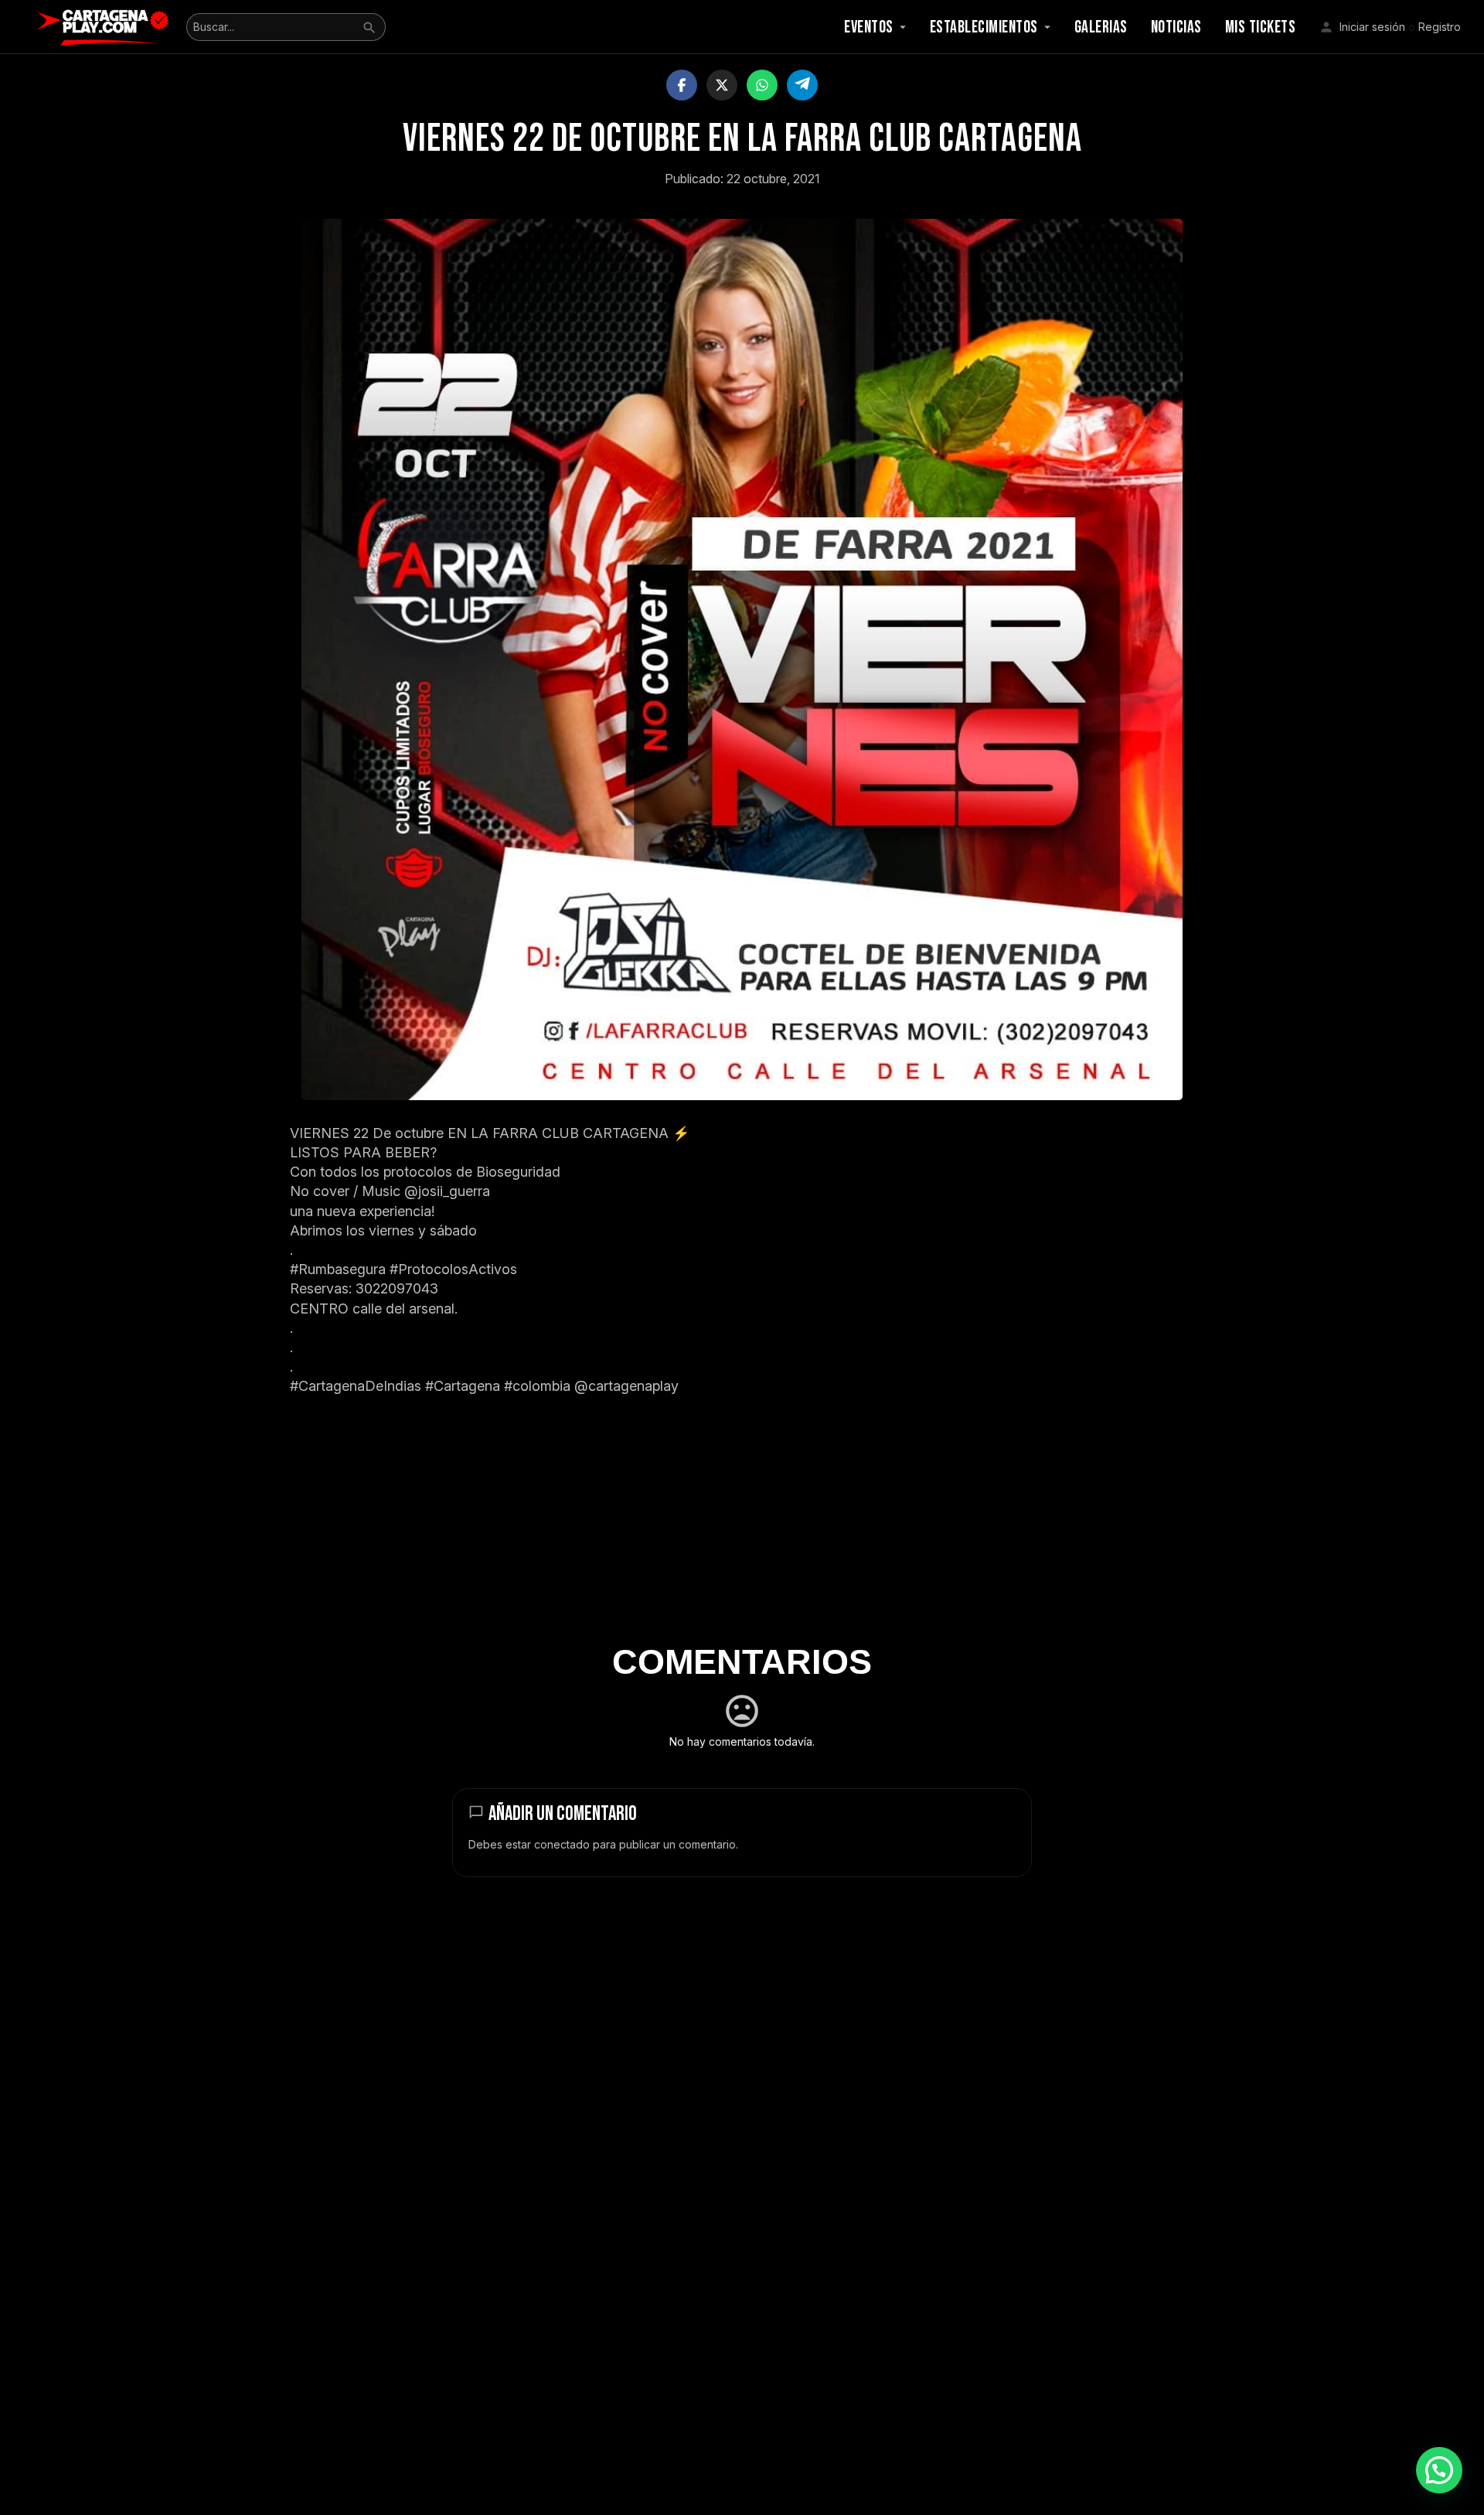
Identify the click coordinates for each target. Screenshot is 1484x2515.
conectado (562, 1844)
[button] (1439, 2470)
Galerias (1101, 27)
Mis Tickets (1261, 27)
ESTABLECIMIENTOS (984, 27)
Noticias (1176, 27)
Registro (1440, 27)
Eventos (869, 27)
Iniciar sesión (1372, 27)
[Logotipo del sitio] (105, 26)
